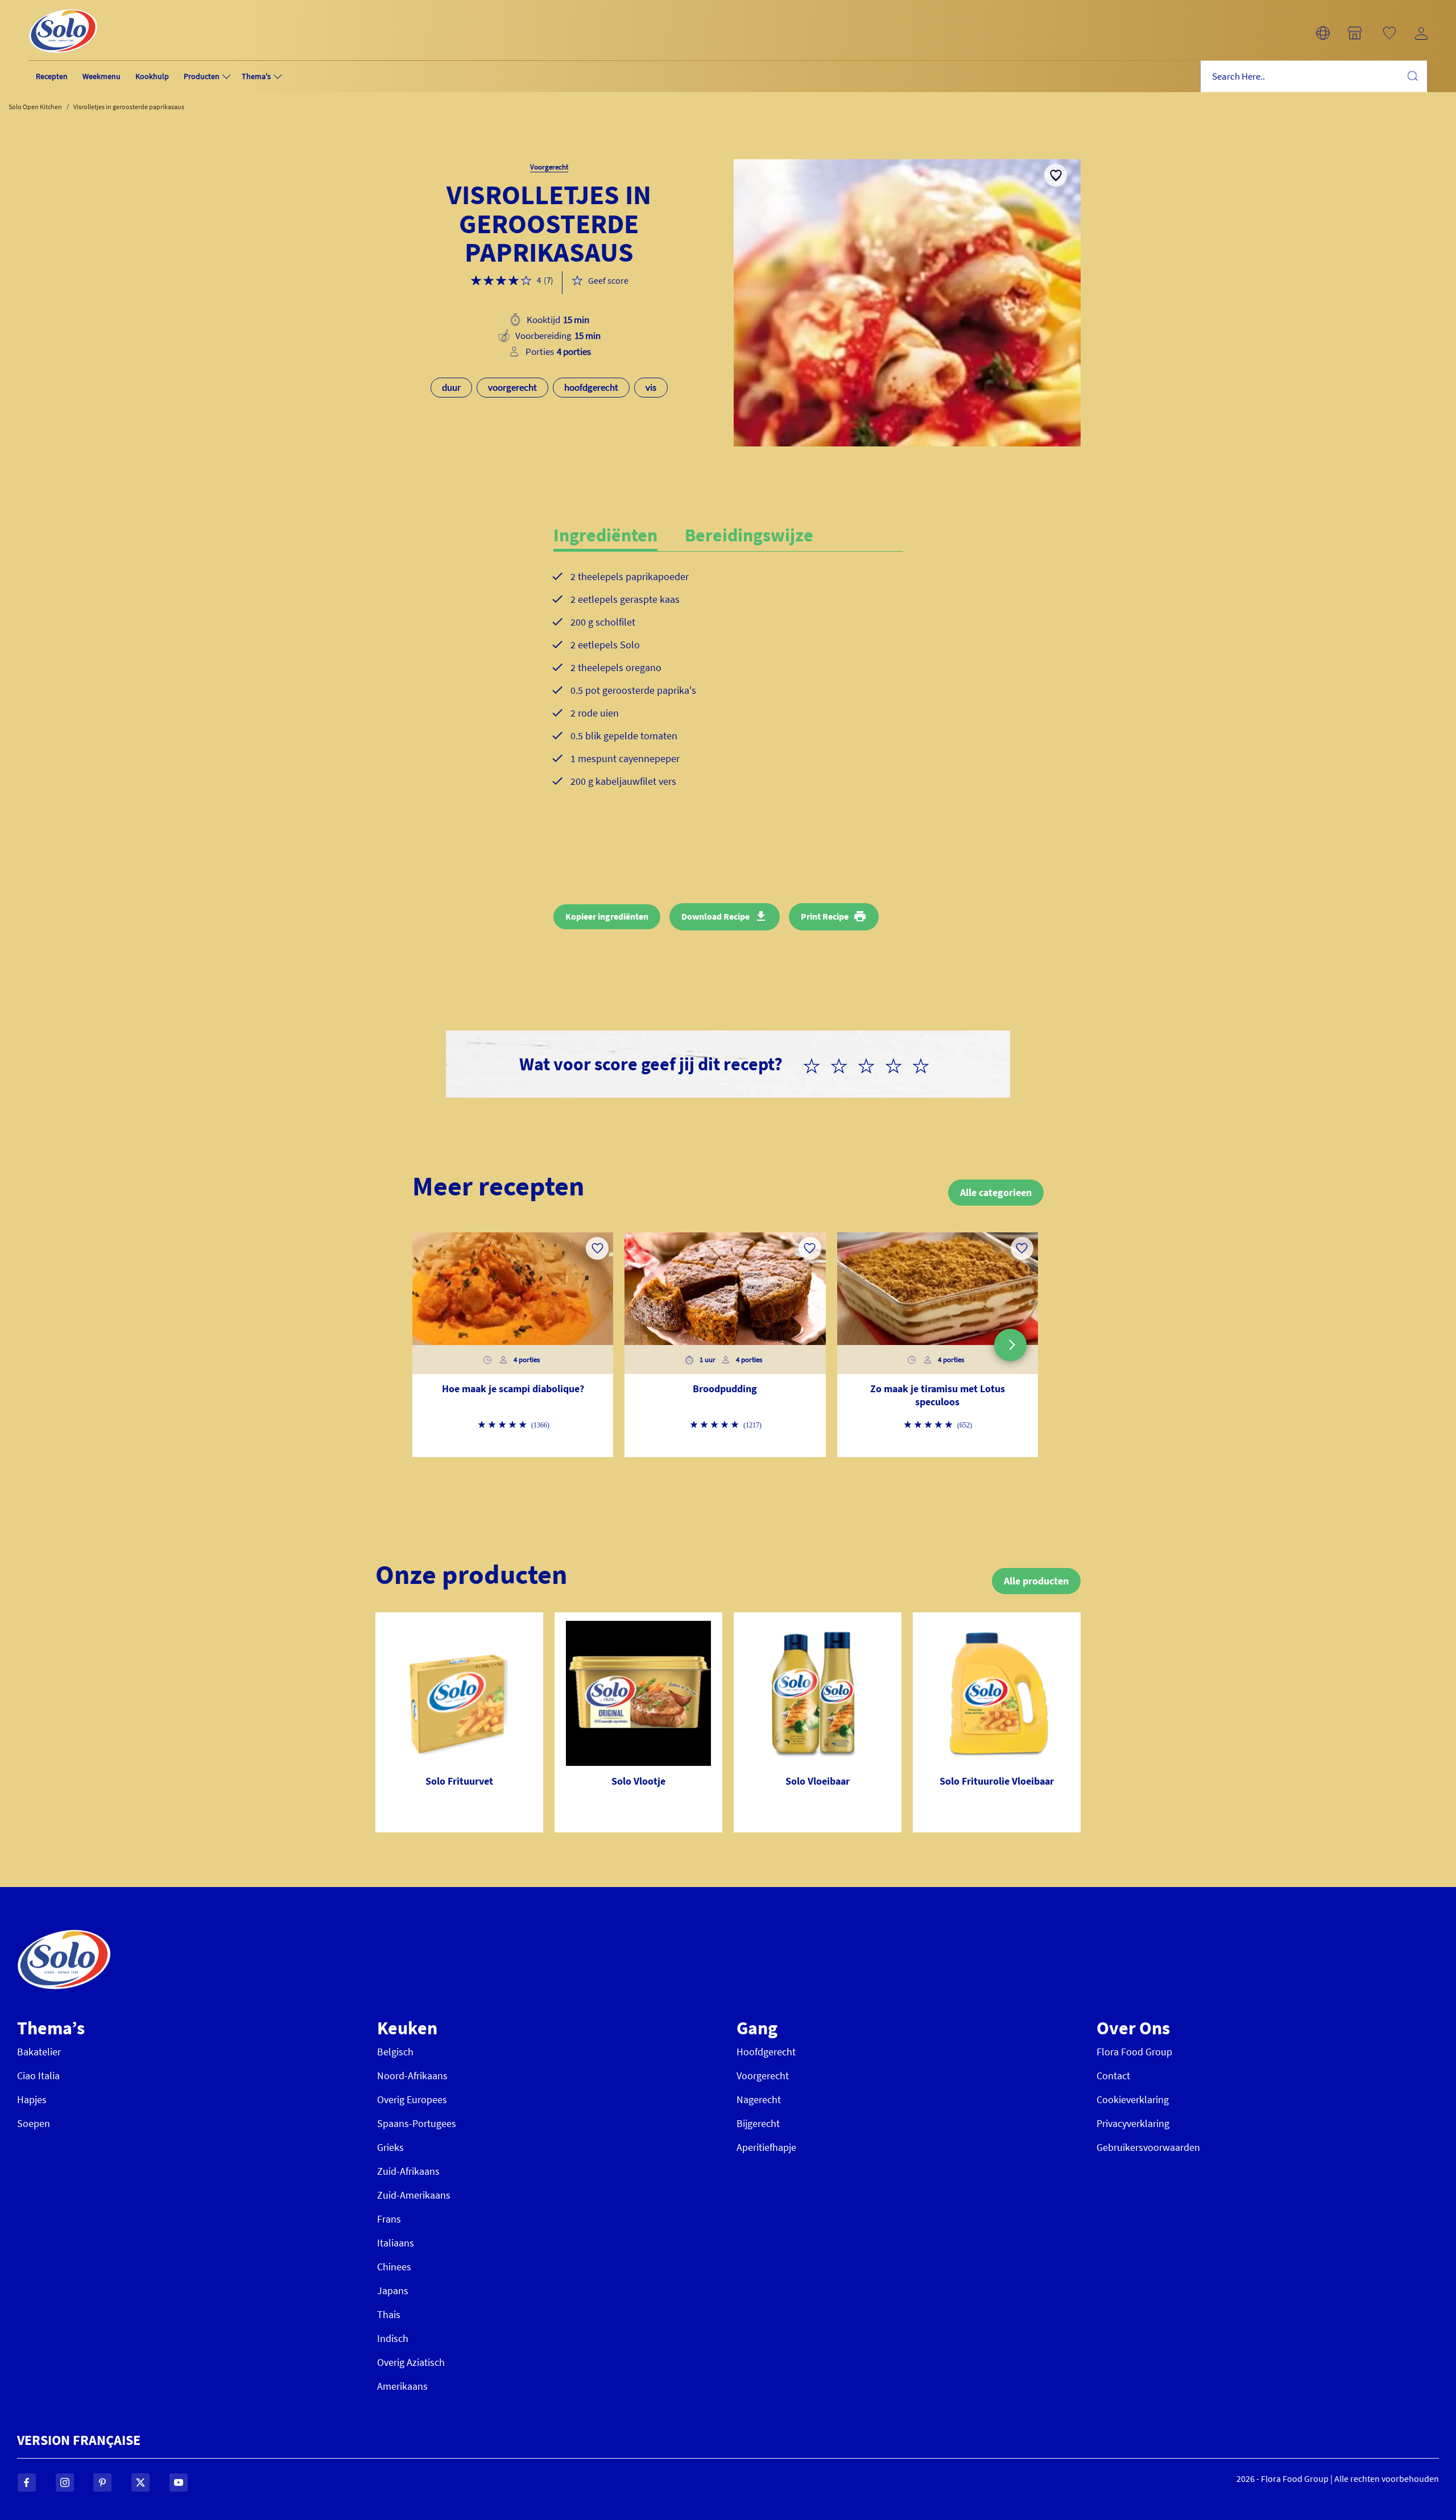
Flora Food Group (1134, 2052)
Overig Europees (412, 2099)
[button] (1323, 33)
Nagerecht (759, 2099)
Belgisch (395, 2052)
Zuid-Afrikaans (408, 2171)
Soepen (34, 2123)
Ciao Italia (38, 2076)
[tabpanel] (728, 688)
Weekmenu (102, 76)
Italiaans (396, 2243)
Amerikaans (402, 2386)
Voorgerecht (763, 2076)
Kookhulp (152, 76)
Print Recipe (825, 916)
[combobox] (1314, 76)
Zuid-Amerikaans (414, 2195)
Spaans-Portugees (417, 2123)
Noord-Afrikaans (412, 2076)
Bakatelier (39, 2052)
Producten (202, 76)
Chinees (394, 2267)
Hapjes (32, 2099)
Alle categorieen (996, 1192)
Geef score (608, 280)
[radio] (816, 1064)
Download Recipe (715, 916)
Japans (393, 2291)
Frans (389, 2219)
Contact (1113, 2076)
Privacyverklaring (1133, 2123)
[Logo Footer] (64, 1936)
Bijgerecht (758, 2123)
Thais (389, 2314)
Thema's (256, 76)
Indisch (393, 2338)
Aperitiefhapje (766, 2147)
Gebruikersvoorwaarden (1148, 2147)
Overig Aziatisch (411, 2362)
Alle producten (1036, 1581)
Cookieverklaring (1133, 2099)
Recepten (52, 76)
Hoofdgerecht (766, 2052)
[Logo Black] (63, 7)
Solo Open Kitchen (35, 107)
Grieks (390, 2147)
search (1412, 76)
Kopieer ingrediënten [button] (607, 916)
